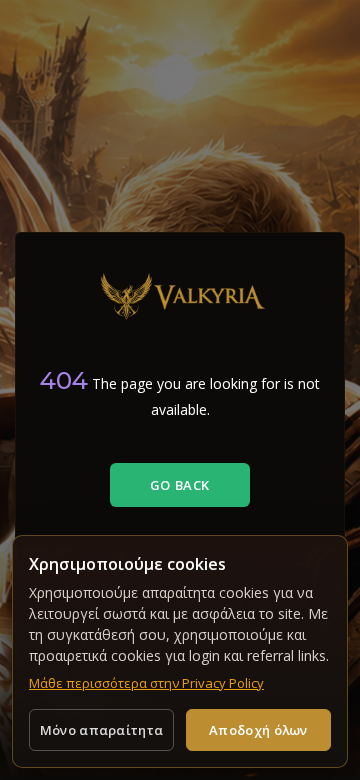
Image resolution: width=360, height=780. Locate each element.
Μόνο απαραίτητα (102, 730)
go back (180, 485)
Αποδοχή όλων (258, 730)
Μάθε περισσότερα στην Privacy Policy (146, 683)
